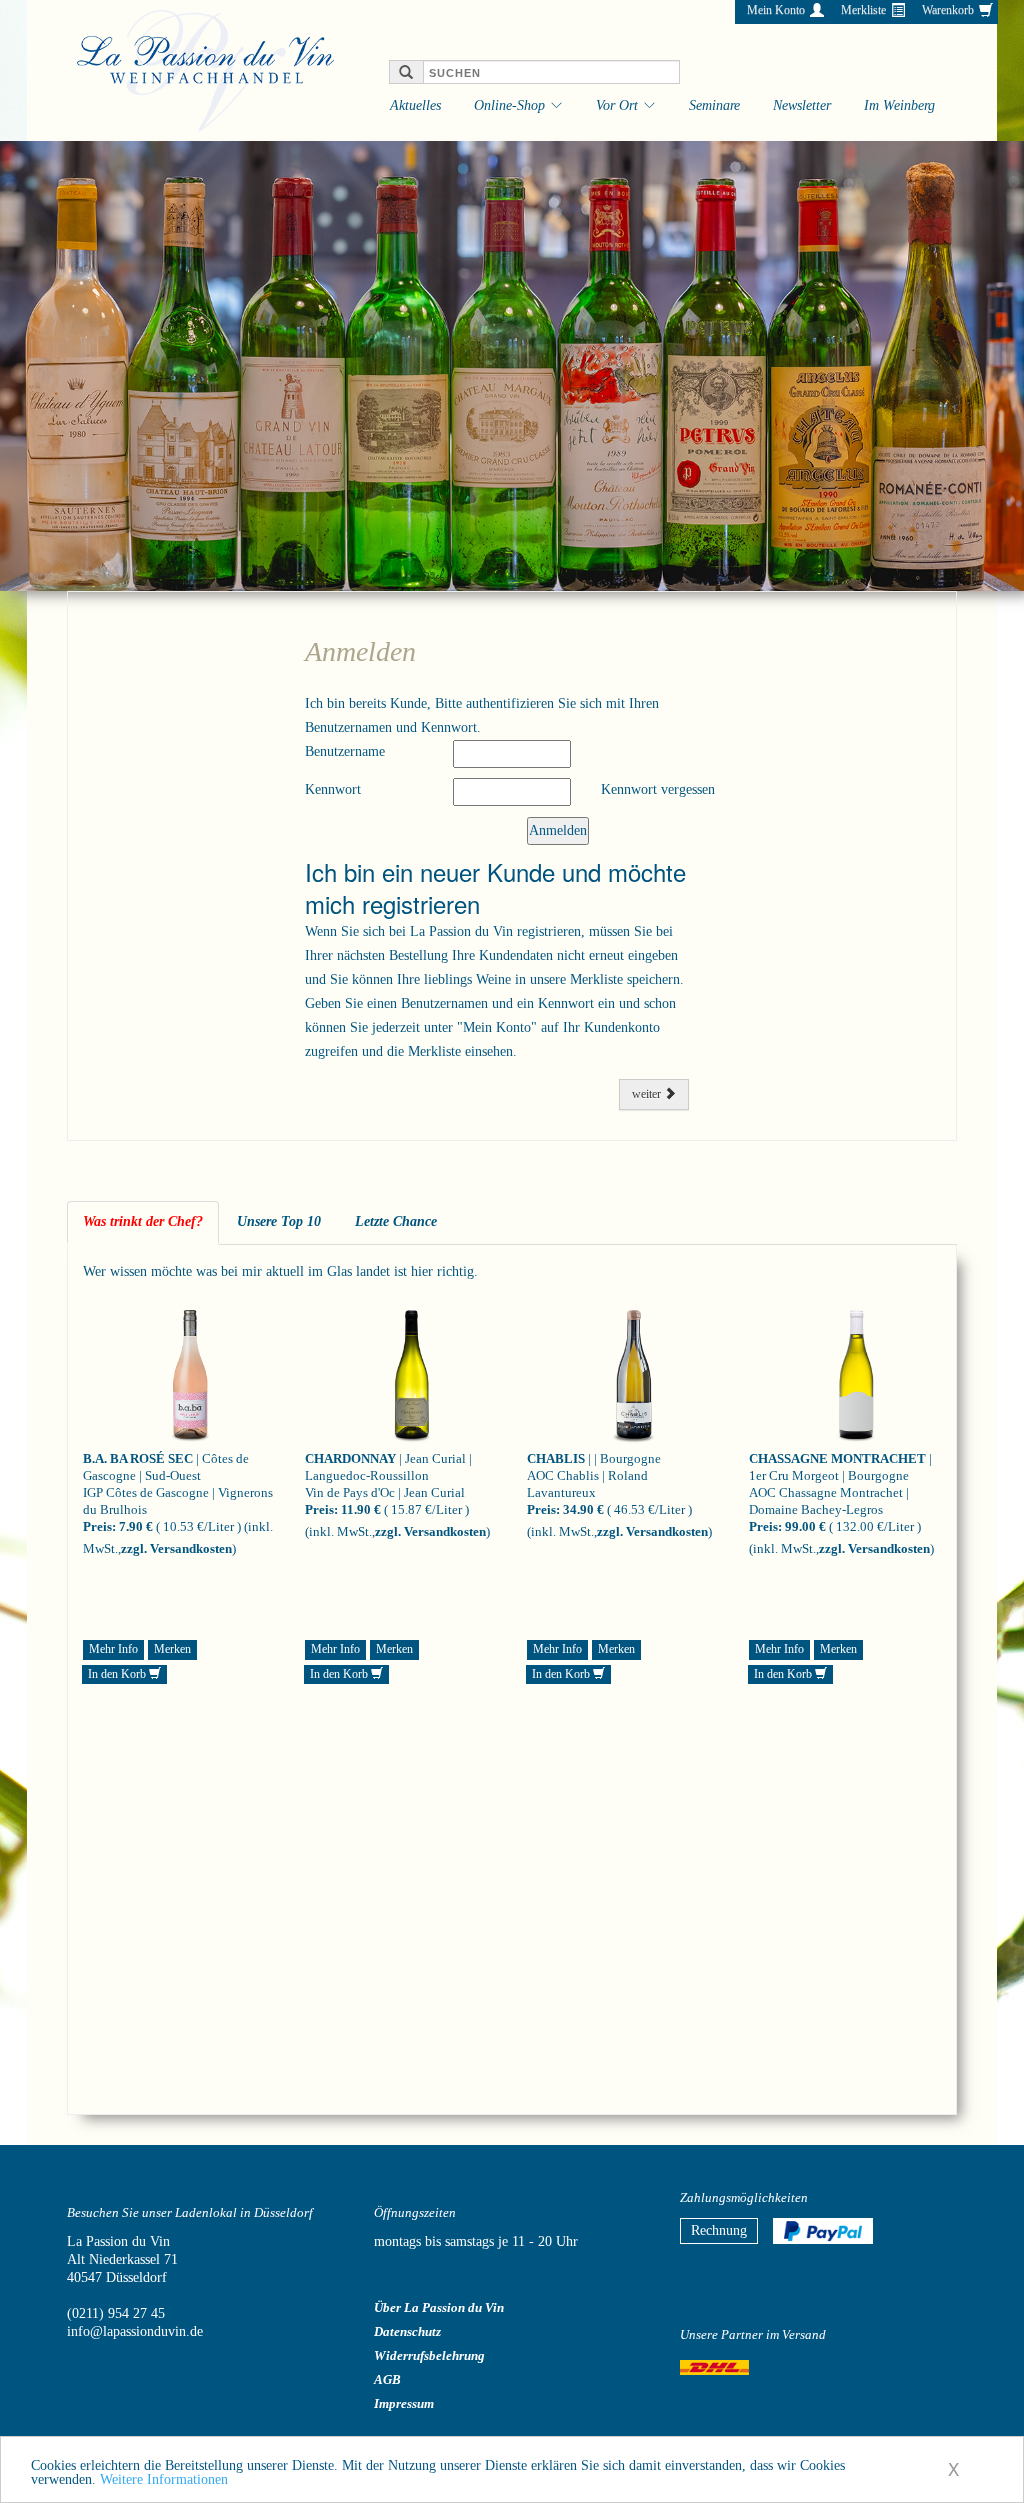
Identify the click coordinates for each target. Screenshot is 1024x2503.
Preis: (99, 1526)
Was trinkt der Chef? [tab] (143, 1221)
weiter (648, 1094)
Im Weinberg (899, 105)
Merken (172, 1649)
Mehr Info (113, 1649)
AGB (387, 2379)
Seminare (714, 105)
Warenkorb (948, 10)
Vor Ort (617, 105)
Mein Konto (776, 10)
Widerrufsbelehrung (429, 2355)
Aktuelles (415, 105)
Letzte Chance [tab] (396, 1221)
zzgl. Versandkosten (176, 1548)
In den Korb (118, 1674)
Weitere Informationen (164, 2479)
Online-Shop (509, 105)
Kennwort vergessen (658, 789)
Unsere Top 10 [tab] (279, 1221)
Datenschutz (407, 2331)
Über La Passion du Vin (439, 2307)
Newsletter (802, 105)
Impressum (404, 2403)
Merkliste (863, 10)
